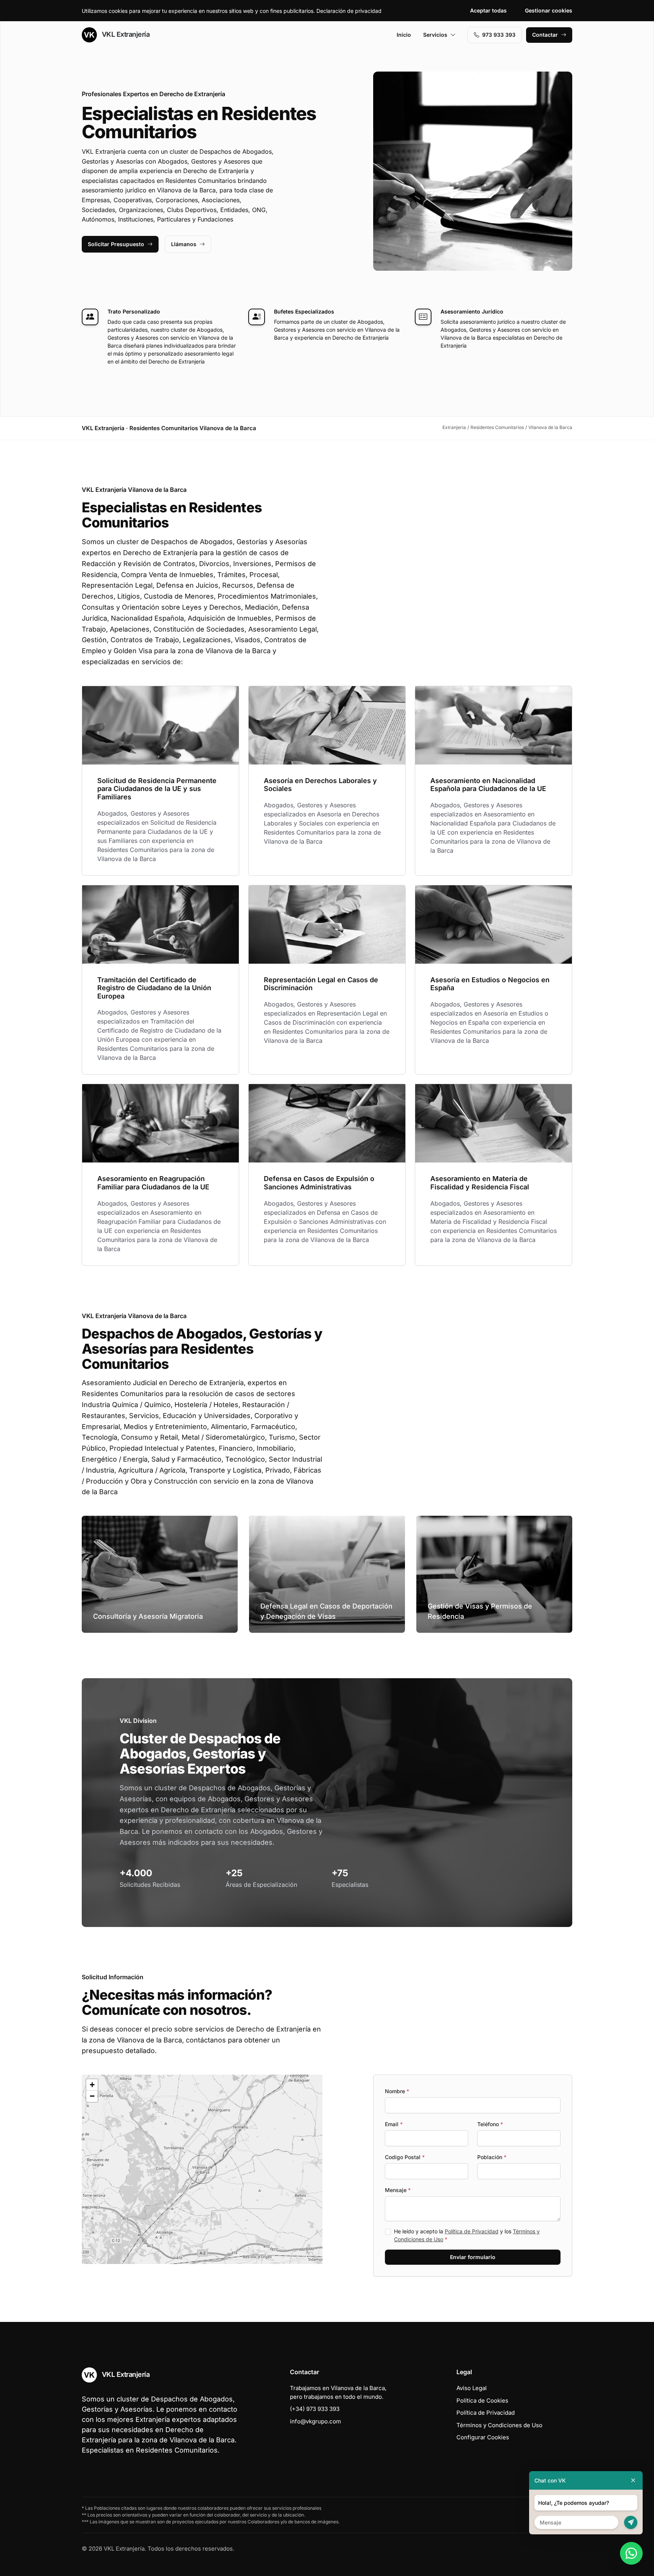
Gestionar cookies (549, 10)
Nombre (397, 2091)
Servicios (435, 35)
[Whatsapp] (631, 2553)
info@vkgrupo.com (315, 2421)
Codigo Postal (405, 2157)
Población (492, 2157)
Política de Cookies (482, 2400)
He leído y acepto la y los (467, 2235)
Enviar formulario (473, 2257)
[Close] (633, 2480)
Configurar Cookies (483, 2437)
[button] (202, 2169)
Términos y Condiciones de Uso (499, 2425)
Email (394, 2124)
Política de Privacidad (472, 2231)
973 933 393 (499, 35)
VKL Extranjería (125, 34)
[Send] (631, 2522)
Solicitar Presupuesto (116, 244)
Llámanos (184, 244)
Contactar (545, 35)
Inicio (404, 35)
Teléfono (490, 2124)
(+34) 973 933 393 (315, 2409)
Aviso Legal (472, 2388)
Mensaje (398, 2190)
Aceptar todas (488, 10)
